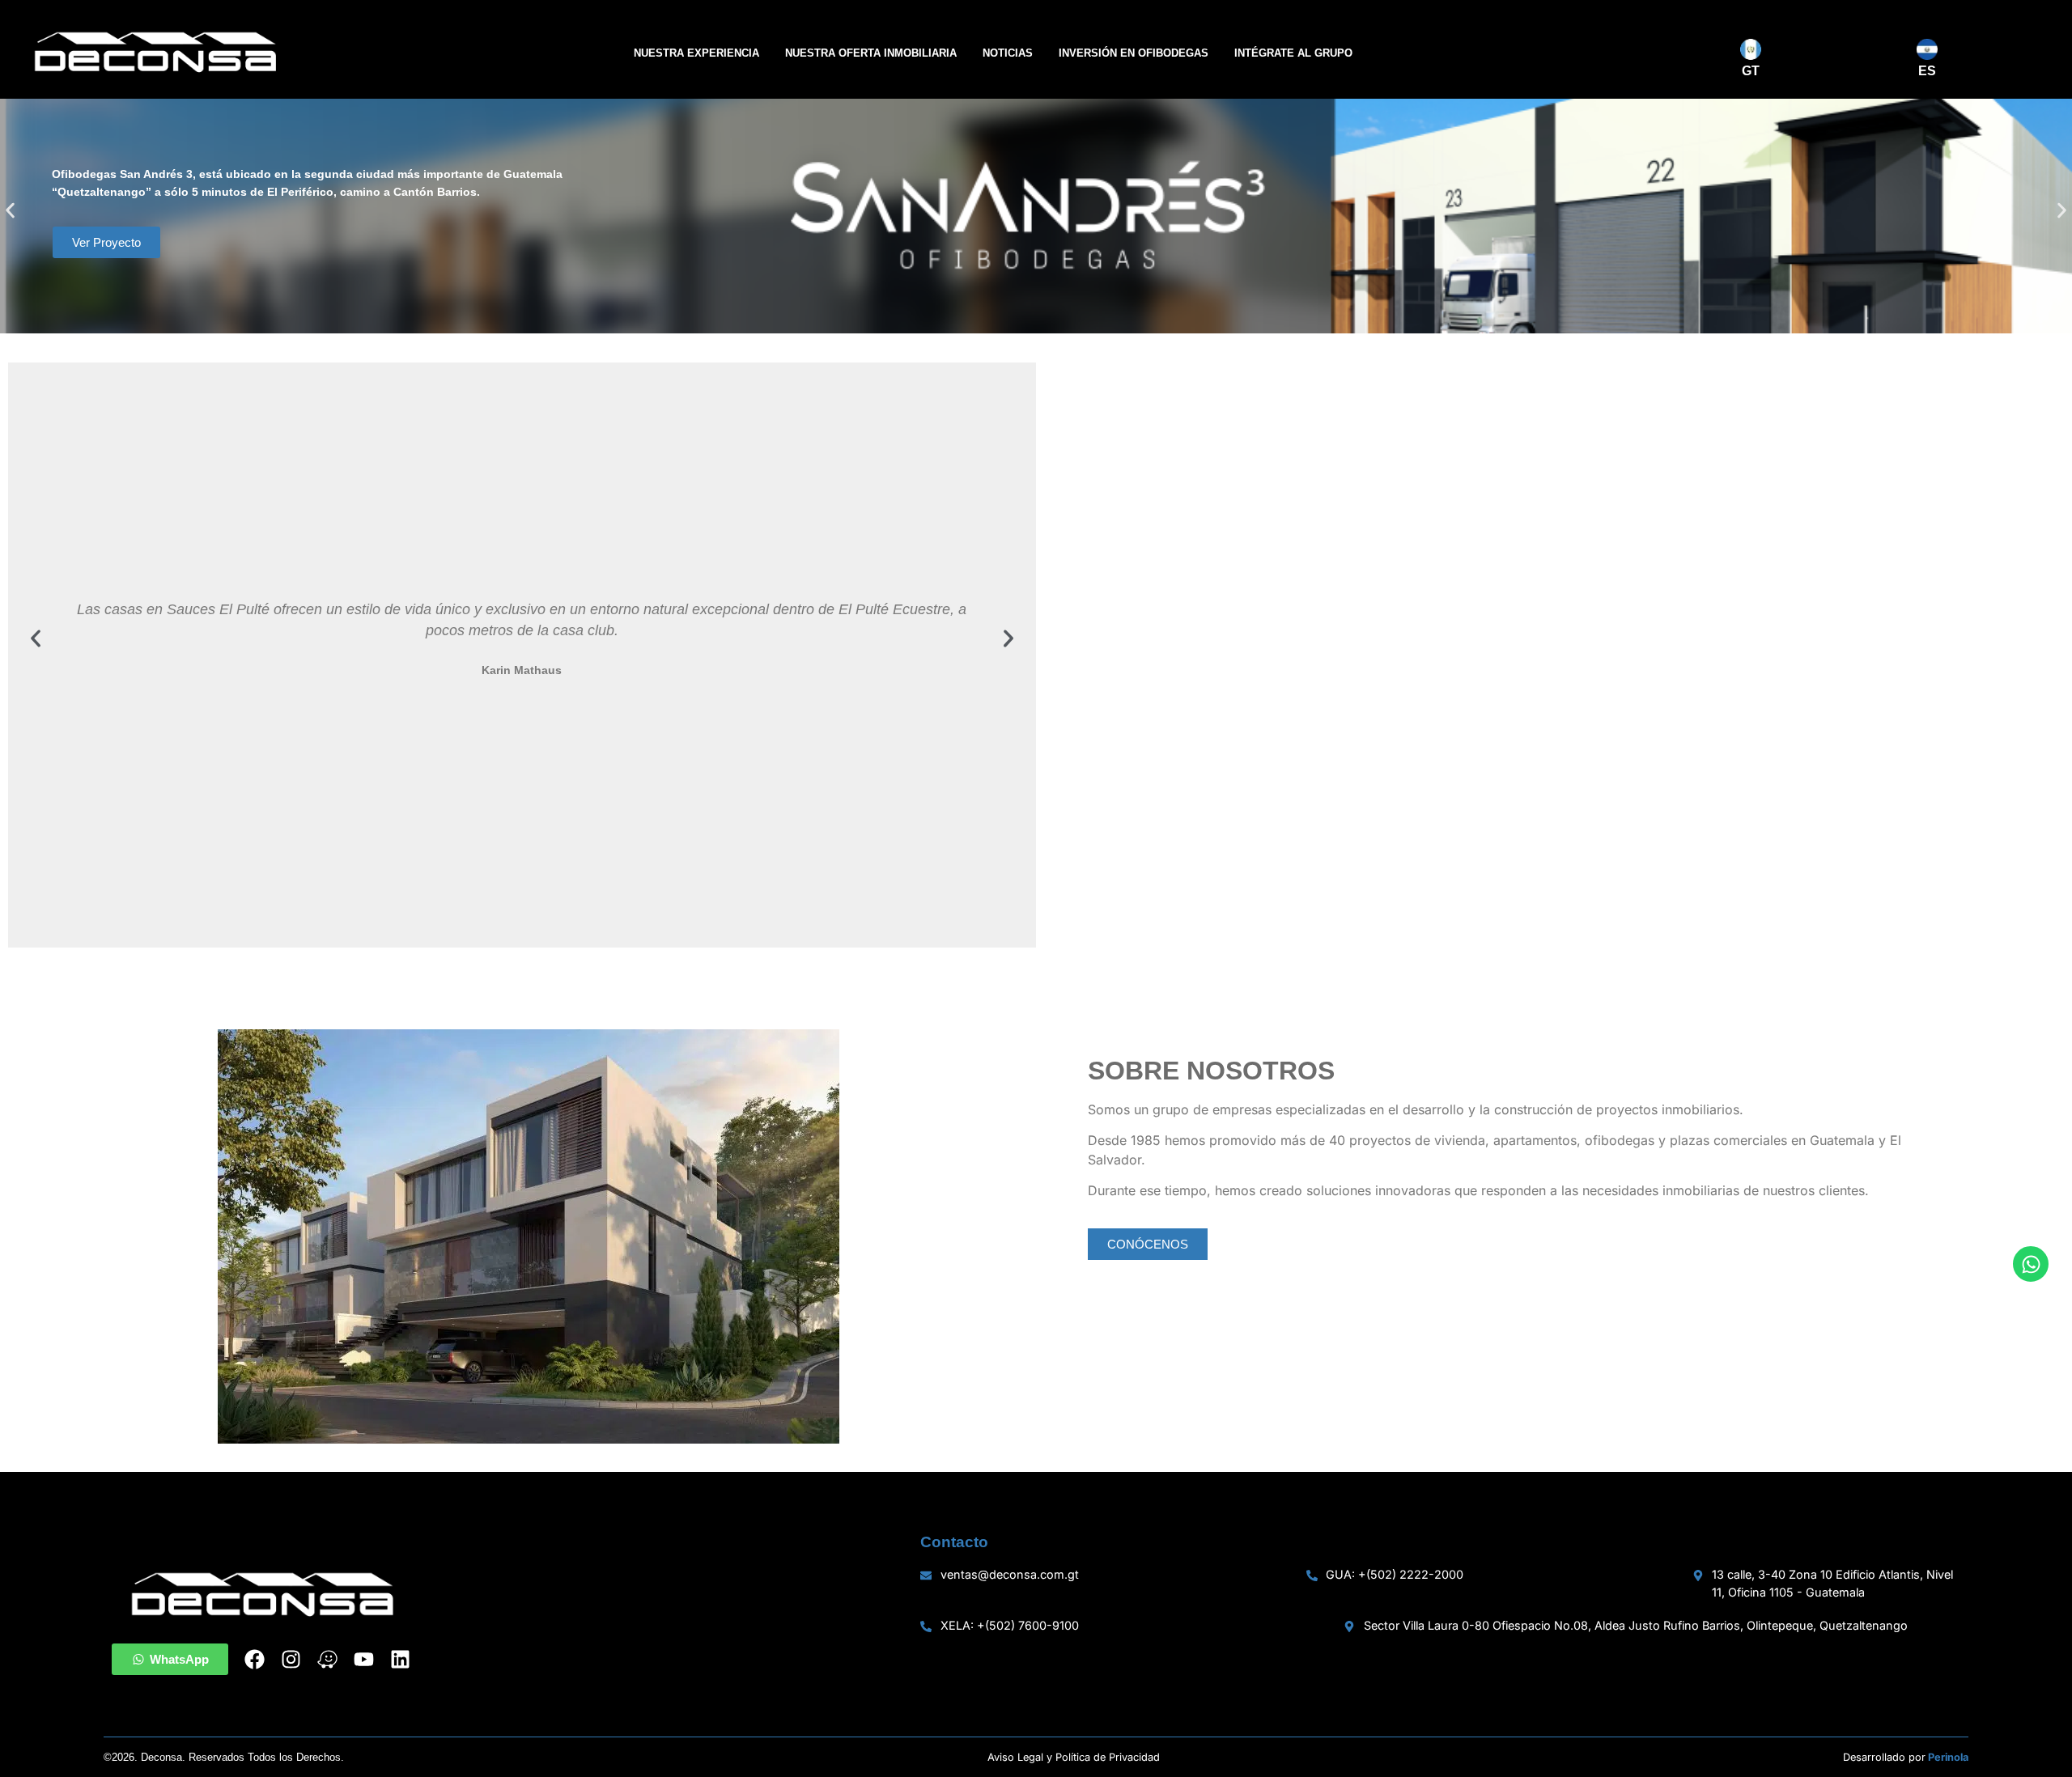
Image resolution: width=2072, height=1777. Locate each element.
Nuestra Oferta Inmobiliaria (871, 53)
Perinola (1948, 1757)
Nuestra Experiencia (696, 53)
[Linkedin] (400, 1659)
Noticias (1008, 53)
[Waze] (327, 1659)
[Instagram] (291, 1659)
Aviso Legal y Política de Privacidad (1074, 1757)
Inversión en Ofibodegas (1134, 53)
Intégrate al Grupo (1293, 53)
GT (1751, 71)
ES (1927, 71)
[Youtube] (364, 1659)
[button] (10, 211)
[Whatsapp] (2031, 1264)
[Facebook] (255, 1659)
